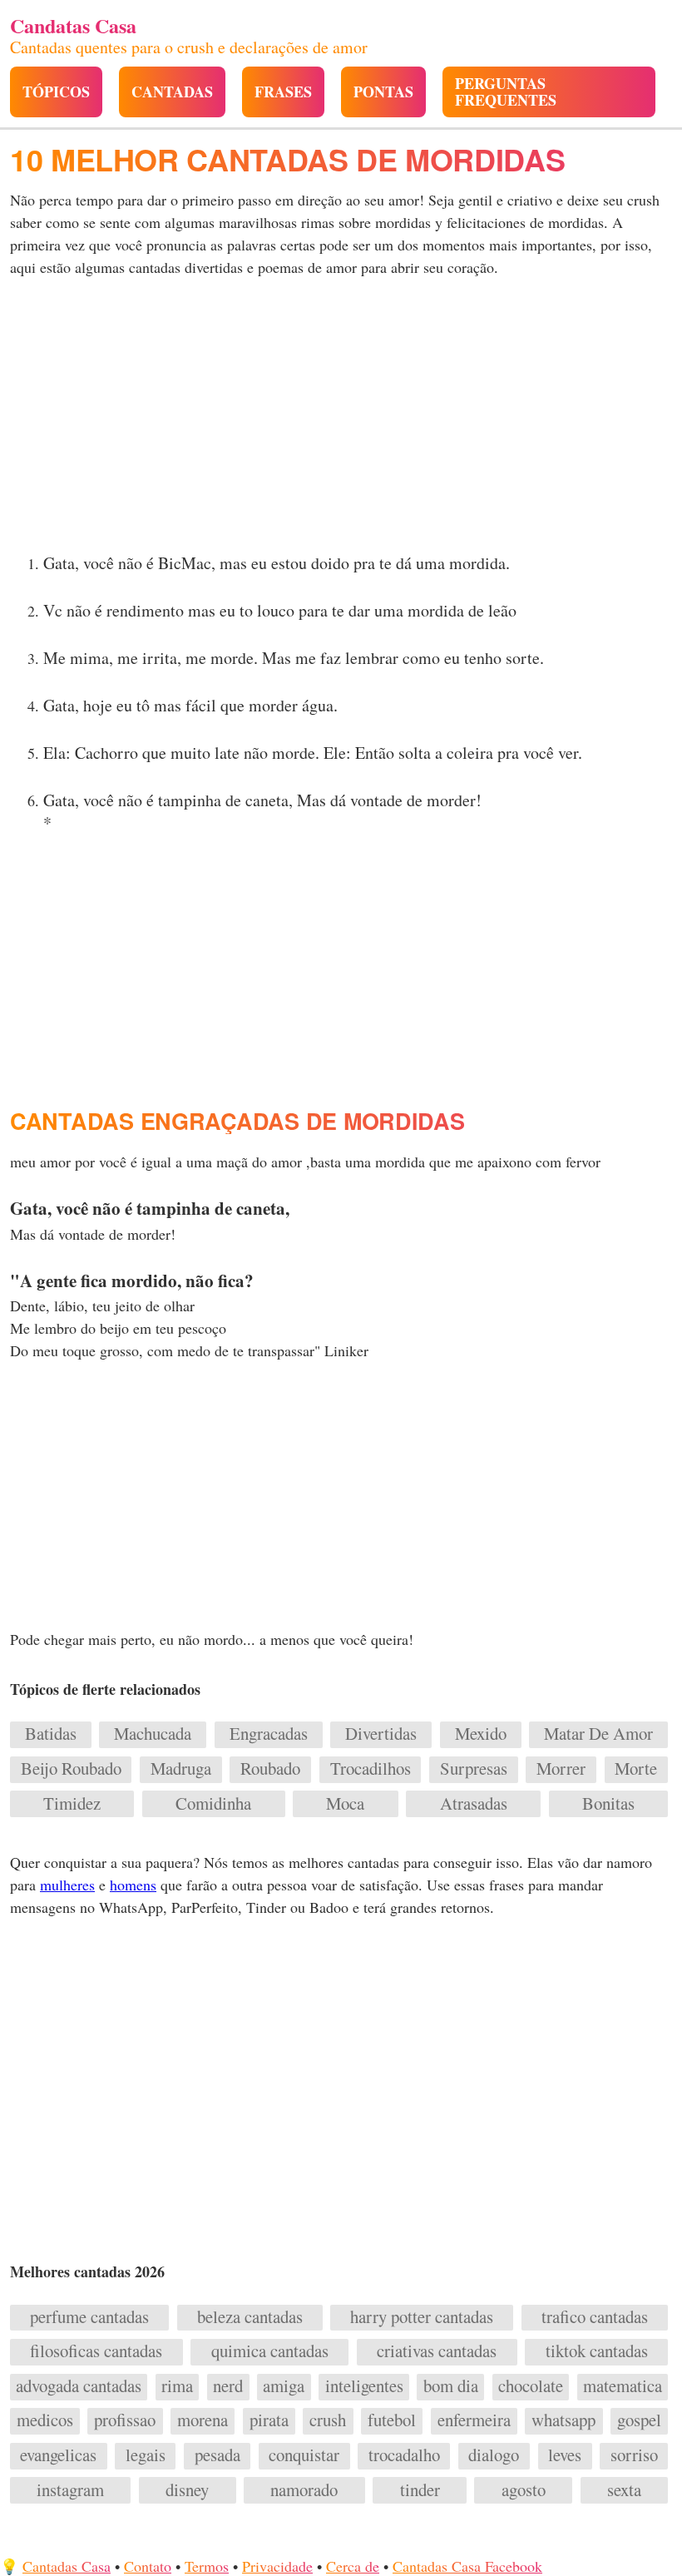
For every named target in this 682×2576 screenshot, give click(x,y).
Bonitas (608, 1804)
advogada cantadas (79, 2386)
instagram (70, 2490)
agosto (524, 2490)
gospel (639, 2420)
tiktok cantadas (597, 2351)
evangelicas (58, 2455)
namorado (304, 2490)
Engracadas (269, 1734)
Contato (148, 2566)
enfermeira (474, 2420)
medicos (45, 2420)
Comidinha (213, 1804)
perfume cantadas (89, 2317)
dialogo (494, 2455)
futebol (392, 2420)
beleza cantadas (250, 2317)
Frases (283, 92)
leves (565, 2455)
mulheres (67, 1885)
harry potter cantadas (422, 2317)
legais (146, 2455)
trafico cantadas (595, 2317)
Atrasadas (474, 1804)
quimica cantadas (270, 2351)
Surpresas (474, 1769)
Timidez (72, 1804)
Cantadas (172, 92)
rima (177, 2386)
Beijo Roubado (71, 1769)
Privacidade (277, 2566)
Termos (207, 2566)
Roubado (270, 1769)
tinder (420, 2490)
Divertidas (381, 1734)
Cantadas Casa (67, 2566)
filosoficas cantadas (96, 2351)
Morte (636, 1769)
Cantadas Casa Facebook (467, 2566)
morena (203, 2420)
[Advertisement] (341, 420)
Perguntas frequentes (506, 92)
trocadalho (404, 2455)
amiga (284, 2386)
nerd (228, 2386)
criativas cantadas (437, 2351)
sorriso (634, 2455)
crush (328, 2420)
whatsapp (563, 2420)
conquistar (304, 2455)
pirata (269, 2420)
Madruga (181, 1769)
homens (133, 1885)
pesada (217, 2455)
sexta (624, 2490)
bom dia (451, 2386)
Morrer (561, 1769)
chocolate (531, 2386)
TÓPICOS (56, 92)
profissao (125, 2420)
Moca (345, 1804)
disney (187, 2490)
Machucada (153, 1734)
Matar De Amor (598, 1734)
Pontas (383, 92)
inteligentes (364, 2386)
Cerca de (353, 2566)
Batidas (51, 1734)
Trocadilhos (371, 1769)
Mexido (481, 1734)
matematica (623, 2386)
